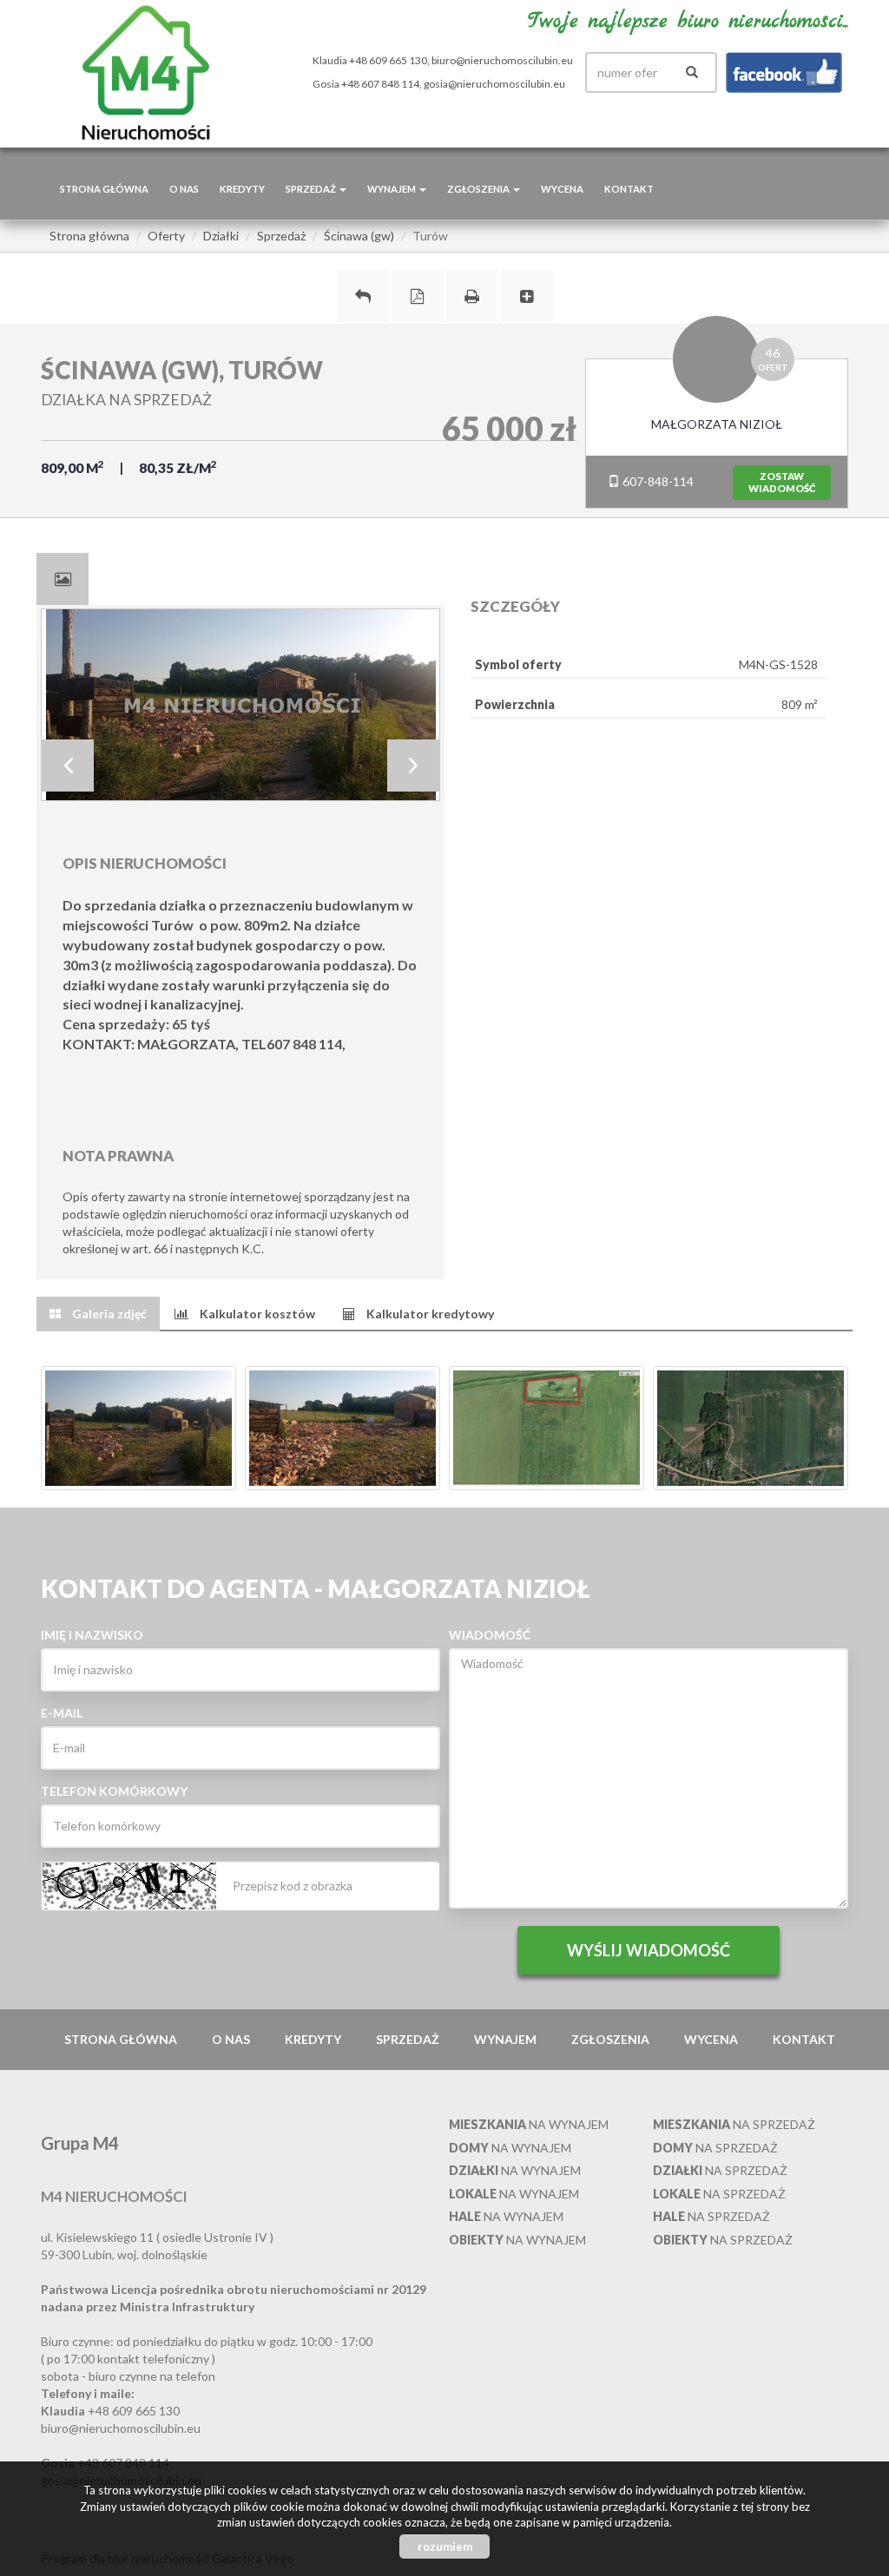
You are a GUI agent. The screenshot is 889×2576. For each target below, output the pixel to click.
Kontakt (629, 189)
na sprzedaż (734, 2124)
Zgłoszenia (610, 2039)
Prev (68, 766)
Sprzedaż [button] (312, 189)
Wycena (562, 189)
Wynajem (505, 2039)
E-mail (62, 1713)
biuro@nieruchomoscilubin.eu (502, 60)
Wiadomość (490, 1635)
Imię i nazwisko (92, 1635)
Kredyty (242, 189)
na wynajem (529, 2124)
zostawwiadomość (782, 482)
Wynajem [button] (392, 189)
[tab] (63, 579)
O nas (184, 189)
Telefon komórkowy (114, 1791)
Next (413, 766)
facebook (784, 72)
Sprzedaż (408, 2039)
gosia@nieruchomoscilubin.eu (494, 84)
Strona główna (104, 189)
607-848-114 (657, 481)
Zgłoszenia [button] (479, 189)
